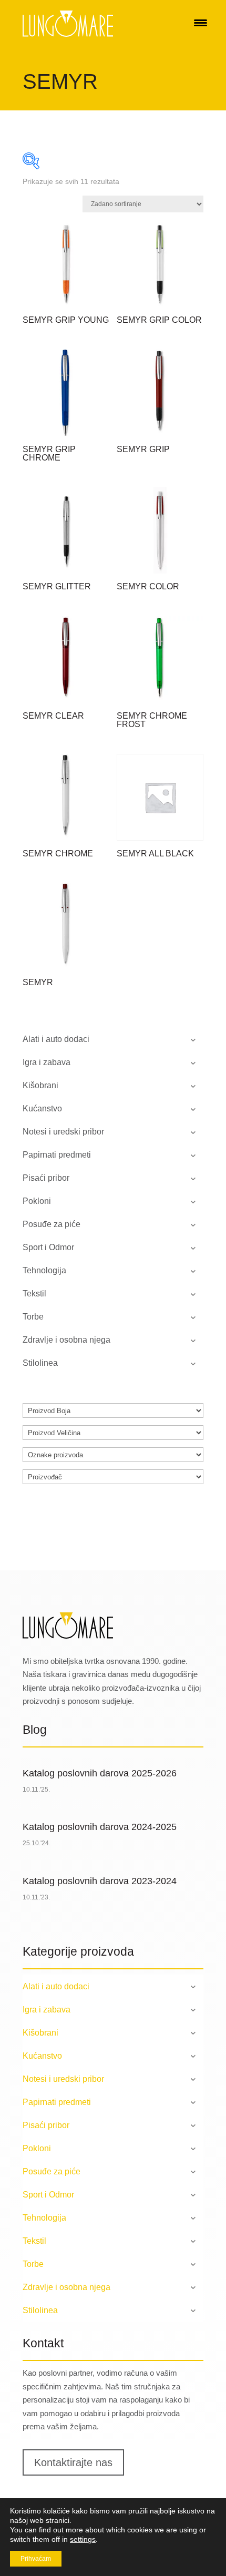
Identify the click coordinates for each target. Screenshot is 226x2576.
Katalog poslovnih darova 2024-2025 (100, 1827)
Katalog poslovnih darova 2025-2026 (100, 1773)
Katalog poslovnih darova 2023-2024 (100, 1881)
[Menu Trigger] (201, 22)
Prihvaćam (36, 2559)
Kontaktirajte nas (73, 2462)
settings (83, 2539)
